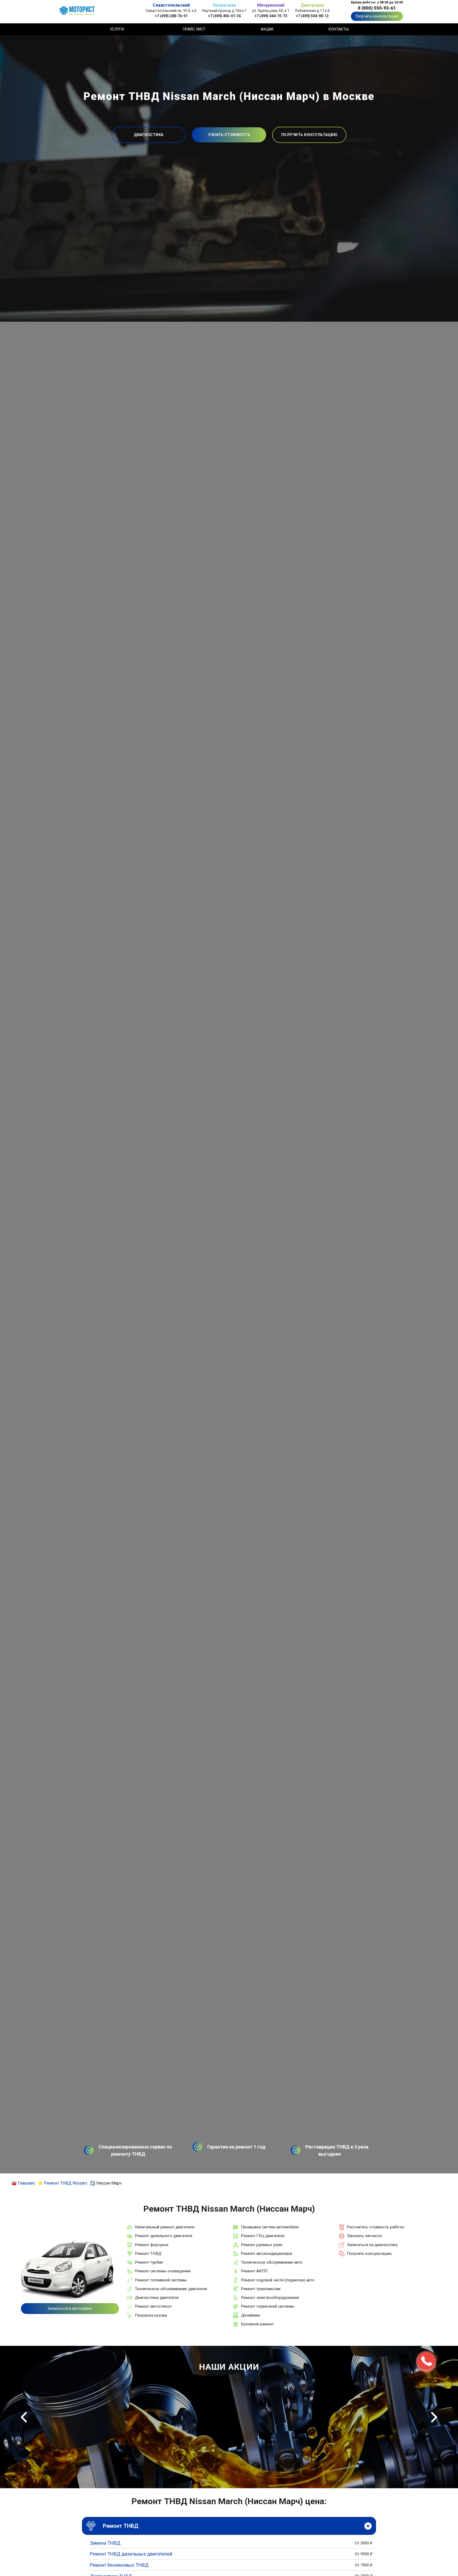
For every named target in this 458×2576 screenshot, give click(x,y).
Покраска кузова (151, 2315)
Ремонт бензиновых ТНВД (119, 2565)
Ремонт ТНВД (148, 2254)
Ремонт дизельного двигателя (164, 2236)
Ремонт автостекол (153, 2306)
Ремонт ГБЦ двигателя (263, 2236)
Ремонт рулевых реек (262, 2245)
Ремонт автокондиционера (267, 2254)
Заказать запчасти (364, 2236)
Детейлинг (251, 2315)
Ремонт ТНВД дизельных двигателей (131, 2554)
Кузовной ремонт (257, 2324)
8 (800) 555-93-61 (377, 8)
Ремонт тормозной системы (268, 2306)
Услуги (117, 29)
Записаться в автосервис (70, 2308)
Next (434, 2417)
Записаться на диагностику (372, 2245)
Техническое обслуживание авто (272, 2262)
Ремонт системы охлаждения (163, 2271)
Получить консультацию (377, 16)
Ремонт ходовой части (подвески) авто (278, 2280)
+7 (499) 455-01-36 (224, 16)
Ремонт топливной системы (161, 2280)
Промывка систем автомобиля (270, 2227)
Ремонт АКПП (254, 2271)
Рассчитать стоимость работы (376, 2227)
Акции (267, 29)
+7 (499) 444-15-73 (271, 16)
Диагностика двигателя (157, 2298)
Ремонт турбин (149, 2262)
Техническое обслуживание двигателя (171, 2289)
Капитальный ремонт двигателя (165, 2227)
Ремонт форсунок (152, 2245)
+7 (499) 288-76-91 (171, 16)
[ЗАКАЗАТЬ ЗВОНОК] (426, 2361)
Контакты (339, 29)
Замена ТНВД (105, 2543)
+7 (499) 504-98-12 (312, 16)
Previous (24, 2417)
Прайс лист (194, 29)
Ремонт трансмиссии (261, 2289)
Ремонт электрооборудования (270, 2298)
